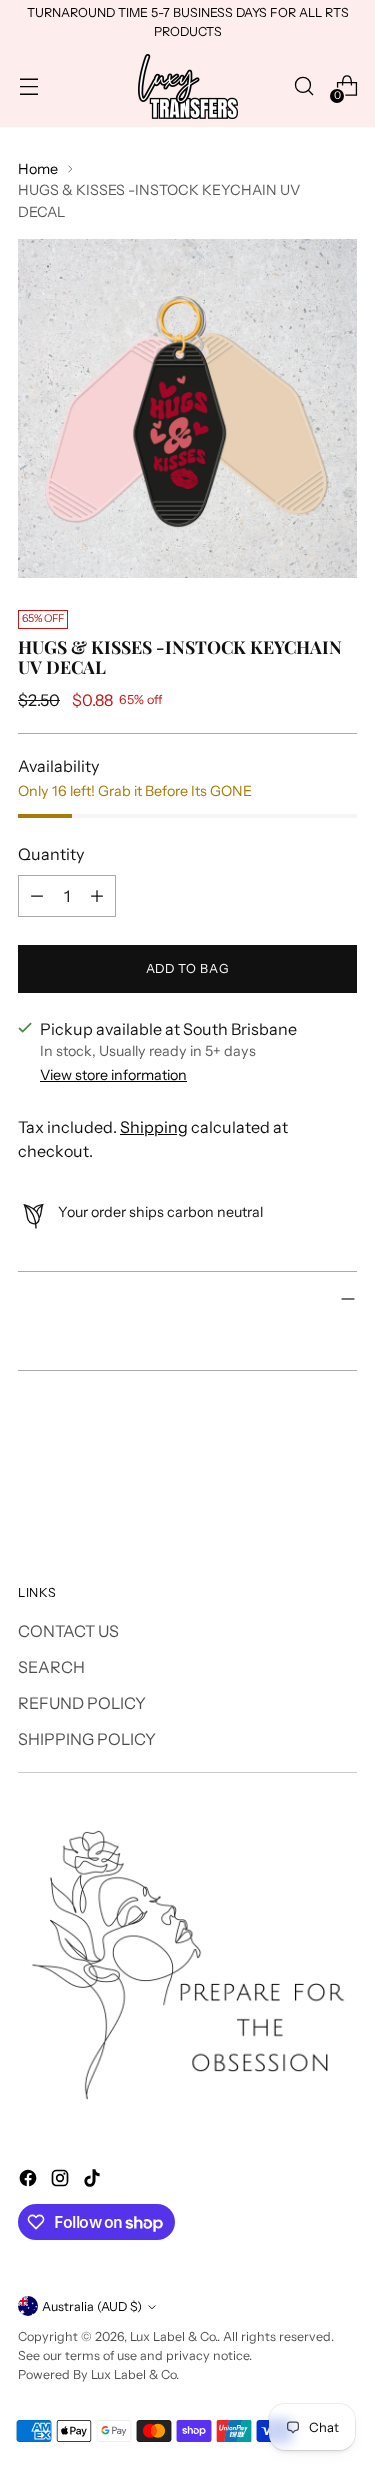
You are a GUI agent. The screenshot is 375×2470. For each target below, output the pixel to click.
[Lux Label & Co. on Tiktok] (94, 2181)
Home (38, 169)
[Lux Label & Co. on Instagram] (62, 2181)
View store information (113, 1075)
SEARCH (51, 1667)
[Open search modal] (303, 86)
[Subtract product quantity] (37, 896)
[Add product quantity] (97, 896)
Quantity (51, 854)
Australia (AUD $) (92, 2306)
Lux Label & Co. (173, 2336)
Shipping (154, 1127)
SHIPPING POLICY (87, 1739)
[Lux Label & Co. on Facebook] (30, 2181)
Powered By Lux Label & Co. (98, 2374)
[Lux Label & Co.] (188, 86)
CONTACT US (68, 1631)
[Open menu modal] (28, 86)
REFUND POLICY (82, 1703)
